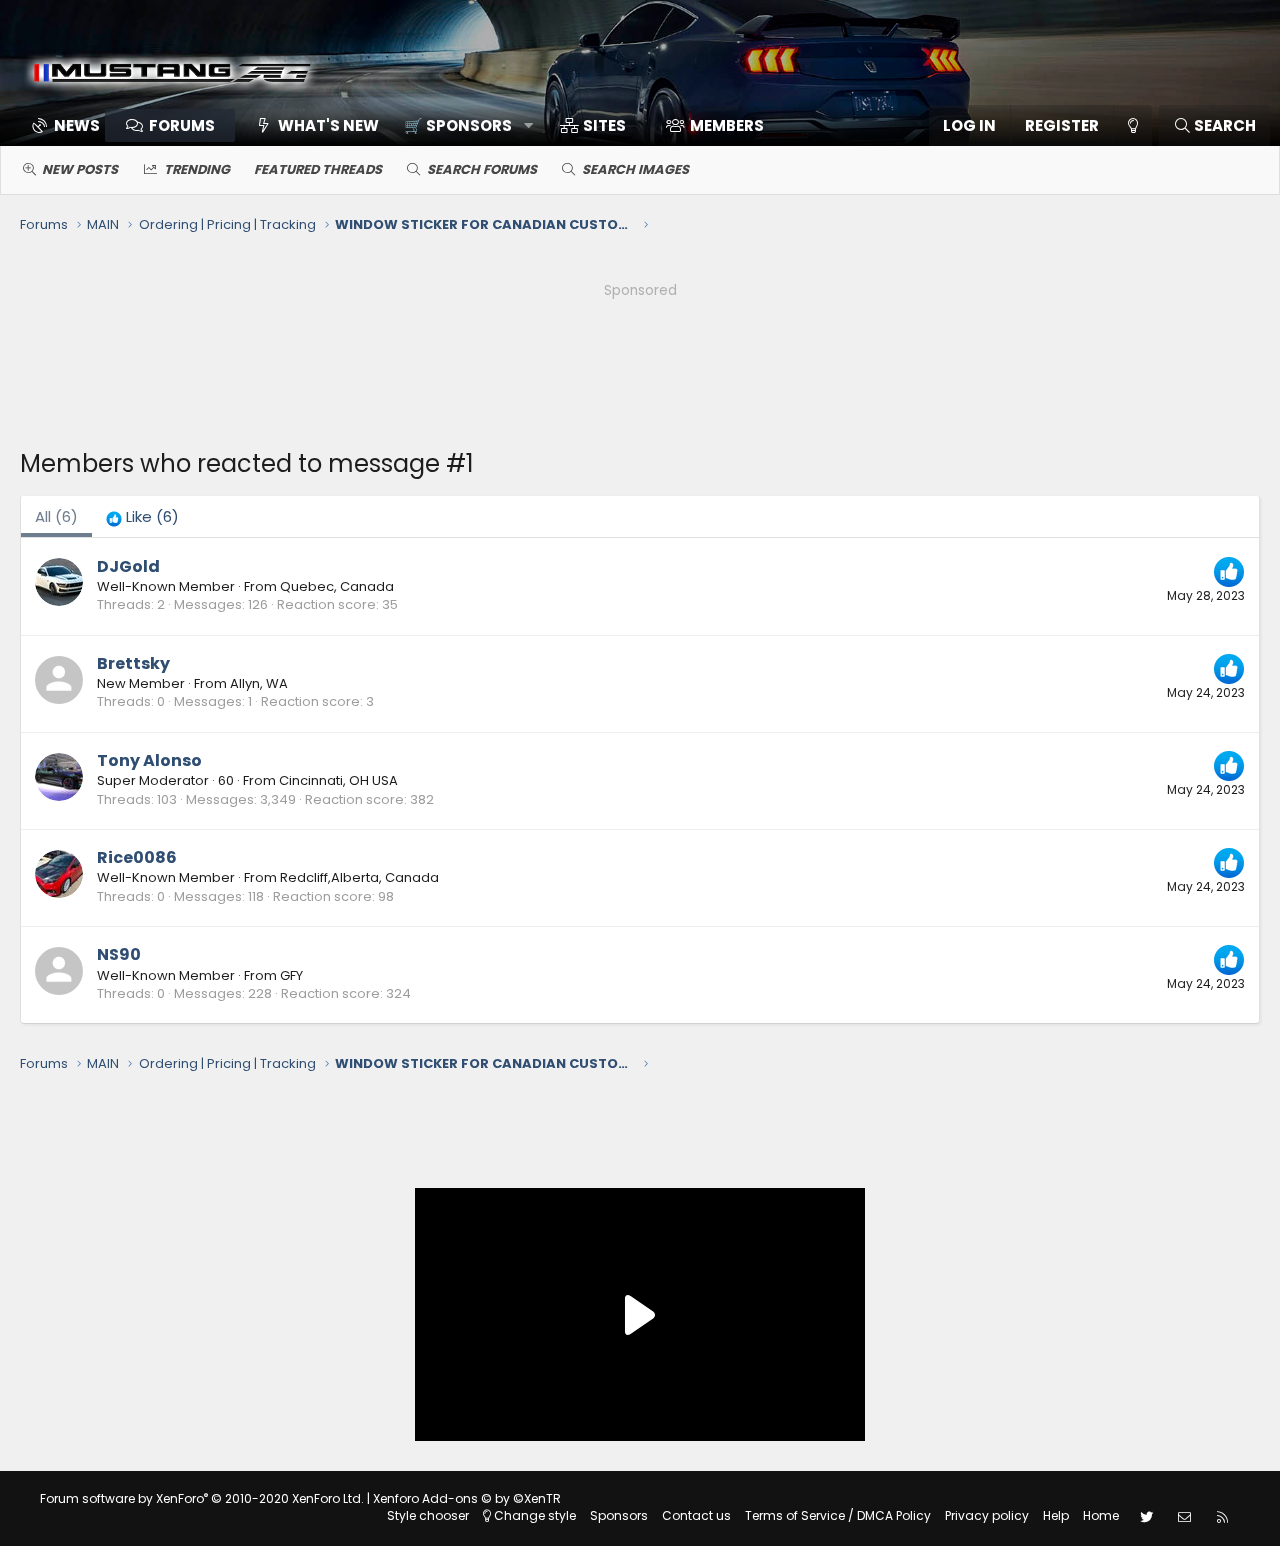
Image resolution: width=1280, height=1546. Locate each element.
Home (1101, 1515)
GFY (291, 975)
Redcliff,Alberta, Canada (359, 877)
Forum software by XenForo (202, 1498)
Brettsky (133, 663)
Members (727, 125)
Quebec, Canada (337, 586)
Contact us (696, 1515)
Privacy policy (987, 1515)
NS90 (119, 954)
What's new (328, 125)
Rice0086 (137, 857)
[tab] (142, 516)
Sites (604, 125)
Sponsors (619, 1515)
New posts (80, 169)
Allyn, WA (259, 683)
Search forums (482, 169)
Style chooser (428, 1515)
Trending (197, 169)
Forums (182, 125)
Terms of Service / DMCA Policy (838, 1515)
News (77, 125)
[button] (461, 125)
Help (1056, 1515)
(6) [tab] (56, 516)
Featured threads (318, 169)
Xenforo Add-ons (467, 1498)
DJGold (128, 566)
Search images (635, 169)
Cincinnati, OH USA (338, 780)
